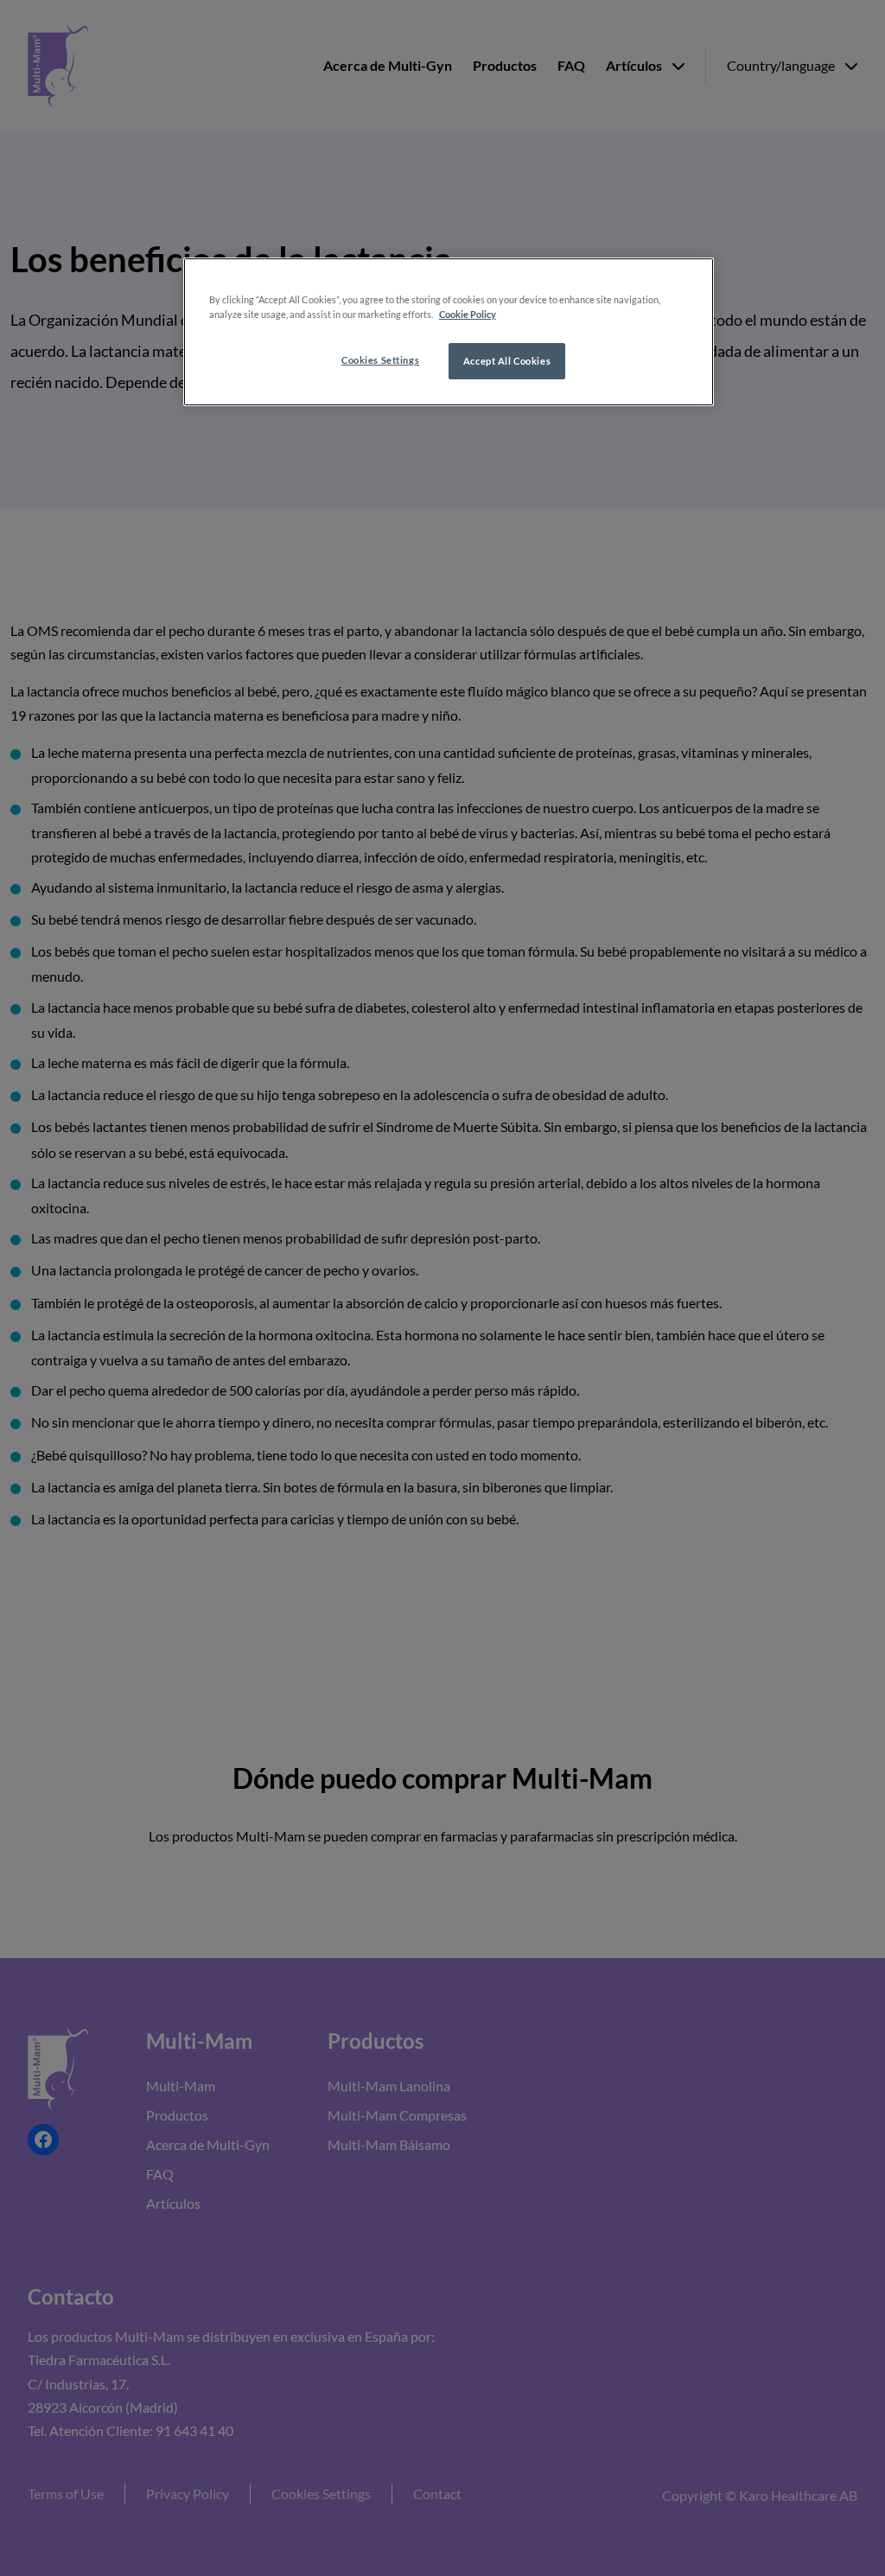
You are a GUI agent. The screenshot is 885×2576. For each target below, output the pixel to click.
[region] (449, 332)
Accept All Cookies (507, 361)
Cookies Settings (380, 360)
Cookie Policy (468, 314)
